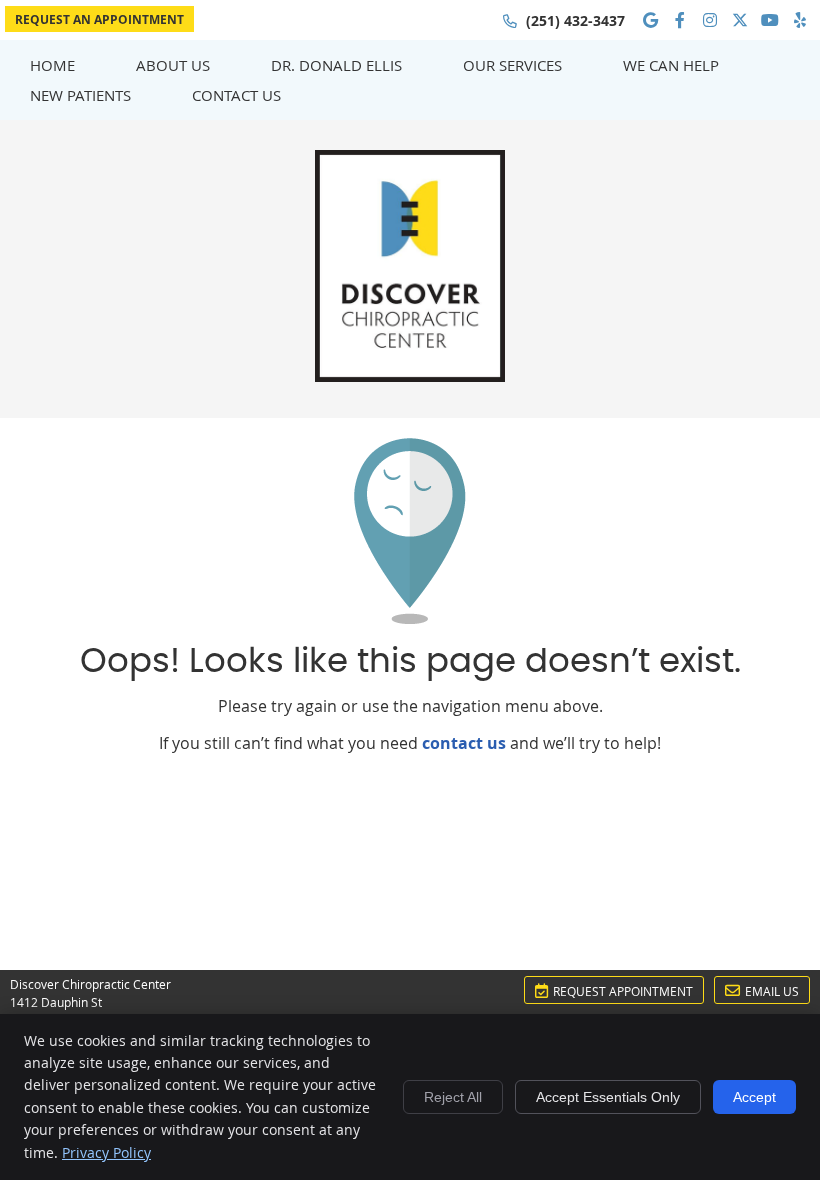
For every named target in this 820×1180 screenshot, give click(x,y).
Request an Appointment (99, 19)
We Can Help (671, 65)
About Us (173, 65)
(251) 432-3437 (575, 20)
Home (52, 65)
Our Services (512, 65)
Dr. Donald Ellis (336, 65)
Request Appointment (623, 991)
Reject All (453, 1097)
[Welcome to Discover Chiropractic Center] (410, 376)
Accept (754, 1097)
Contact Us (236, 95)
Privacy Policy (106, 1152)
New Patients (80, 95)
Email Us (772, 991)
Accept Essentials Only (608, 1097)
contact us (464, 743)
